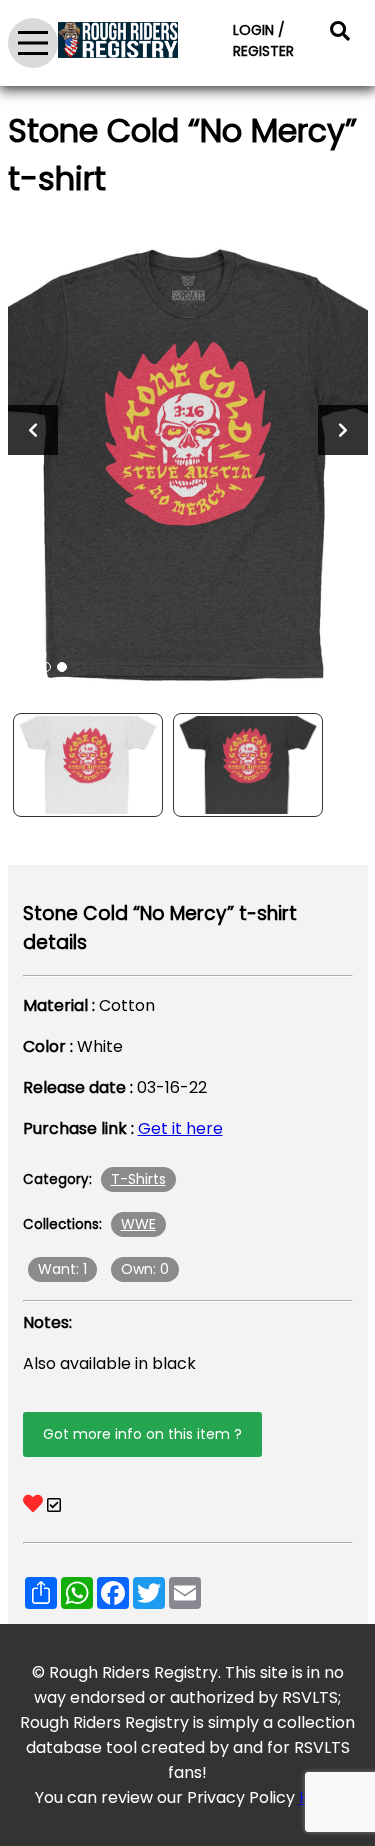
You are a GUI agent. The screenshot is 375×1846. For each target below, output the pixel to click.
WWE (138, 1224)
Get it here (180, 1128)
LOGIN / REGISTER (263, 40)
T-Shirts (138, 1179)
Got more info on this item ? (142, 1434)
